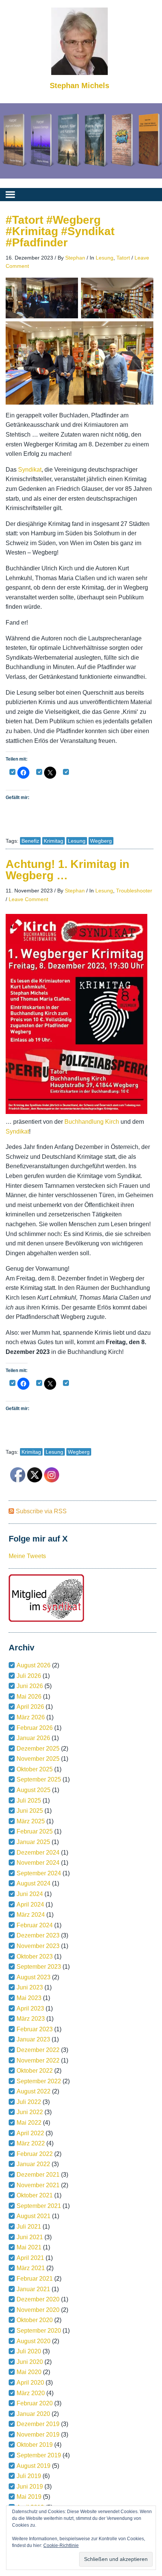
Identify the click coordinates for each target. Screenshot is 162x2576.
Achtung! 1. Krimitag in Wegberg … (67, 870)
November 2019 (38, 2435)
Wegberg (101, 841)
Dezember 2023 (38, 1935)
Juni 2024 (30, 1894)
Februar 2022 (35, 2154)
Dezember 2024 (38, 1853)
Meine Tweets (27, 1556)
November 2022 (38, 2060)
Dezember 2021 (38, 2175)
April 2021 (30, 2258)
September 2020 (39, 2331)
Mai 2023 (29, 1998)
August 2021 (34, 2216)
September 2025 (39, 1779)
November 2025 (38, 1759)
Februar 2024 (35, 1925)
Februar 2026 (35, 1728)
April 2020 (30, 2383)
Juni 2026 (30, 1686)
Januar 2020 (33, 2414)
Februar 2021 (35, 2279)
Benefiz (30, 841)
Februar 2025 (35, 1831)
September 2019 (39, 2455)
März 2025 (31, 1821)
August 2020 (34, 2341)
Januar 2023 (33, 2039)
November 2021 (38, 2185)
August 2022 (34, 2091)
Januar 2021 (33, 2289)
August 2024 (34, 1883)
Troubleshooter (134, 891)
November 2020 (38, 2310)
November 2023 (38, 1946)
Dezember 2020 (38, 2299)
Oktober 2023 (35, 1956)
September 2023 (39, 1967)
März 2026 (31, 1717)
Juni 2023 (30, 1987)
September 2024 (39, 1873)
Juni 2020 (30, 2362)
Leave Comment (28, 899)
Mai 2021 (29, 2247)
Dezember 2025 (38, 1749)
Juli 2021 (29, 2227)
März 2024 (31, 1915)
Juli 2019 (29, 2476)
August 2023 (34, 1977)
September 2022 (39, 2081)
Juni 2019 (30, 2487)
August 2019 (34, 2466)
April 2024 (30, 1904)
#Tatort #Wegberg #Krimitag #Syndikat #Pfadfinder (60, 231)
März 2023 (31, 2019)
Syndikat (30, 470)
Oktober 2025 (35, 1769)
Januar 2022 (33, 2164)
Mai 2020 (29, 2372)
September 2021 (39, 2206)
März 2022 (31, 2143)
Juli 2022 (29, 2102)
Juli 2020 (29, 2351)
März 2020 (31, 2393)
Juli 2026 (29, 1676)
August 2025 (34, 1790)
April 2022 (30, 2133)
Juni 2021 (30, 2237)
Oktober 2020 (35, 2320)
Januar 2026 (33, 1738)
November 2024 (38, 1863)
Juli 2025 (29, 1801)
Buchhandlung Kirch (91, 1122)
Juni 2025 (30, 1811)
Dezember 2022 (38, 2050)
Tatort (123, 258)
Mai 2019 (29, 2497)
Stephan (75, 258)
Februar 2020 (35, 2403)
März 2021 (31, 2268)
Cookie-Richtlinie (61, 2545)
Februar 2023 (35, 2029)
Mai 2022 (29, 2123)
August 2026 (34, 1665)
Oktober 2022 (35, 2071)
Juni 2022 (30, 2112)
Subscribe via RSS (41, 1511)
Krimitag (53, 841)
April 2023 (30, 2008)
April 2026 (30, 1707)
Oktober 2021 (35, 2195)
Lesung (105, 258)
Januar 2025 (33, 1842)
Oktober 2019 (35, 2445)
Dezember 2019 (38, 2424)
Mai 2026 (29, 1697)
